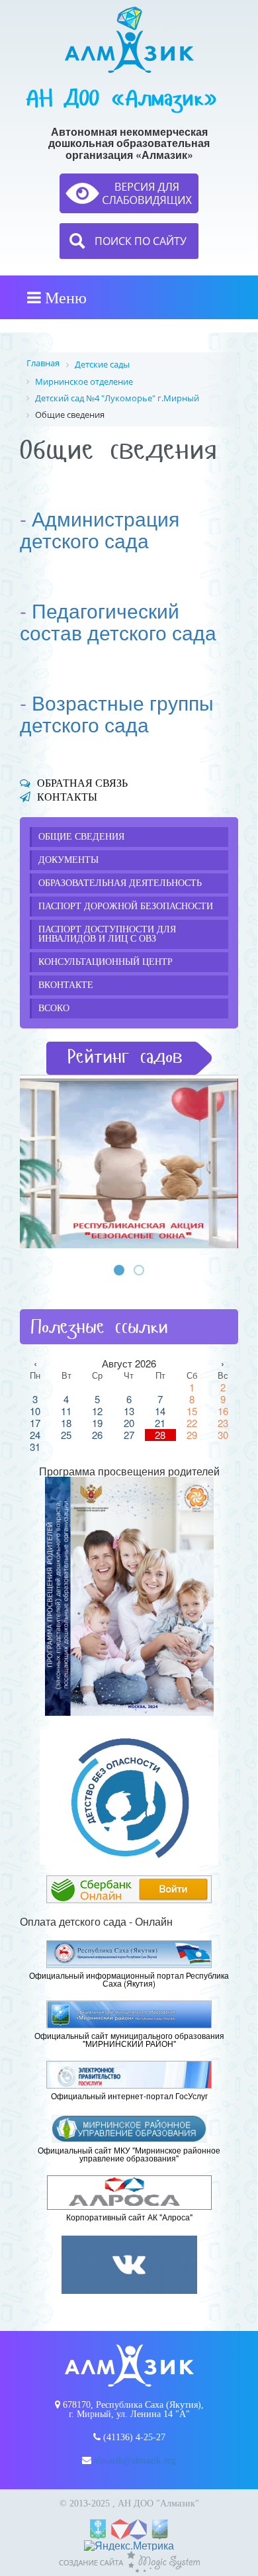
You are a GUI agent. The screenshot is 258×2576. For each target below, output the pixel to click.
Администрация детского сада (100, 529)
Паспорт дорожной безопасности (126, 906)
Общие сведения (81, 837)
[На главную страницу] (129, 40)
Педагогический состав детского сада (118, 621)
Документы (68, 860)
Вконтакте (66, 985)
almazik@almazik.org (135, 2460)
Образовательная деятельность (120, 883)
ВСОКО (54, 1008)
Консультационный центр (106, 962)
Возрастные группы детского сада (117, 713)
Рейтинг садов (125, 1057)
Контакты (67, 797)
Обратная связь (82, 783)
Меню (64, 297)
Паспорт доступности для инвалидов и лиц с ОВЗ (107, 934)
